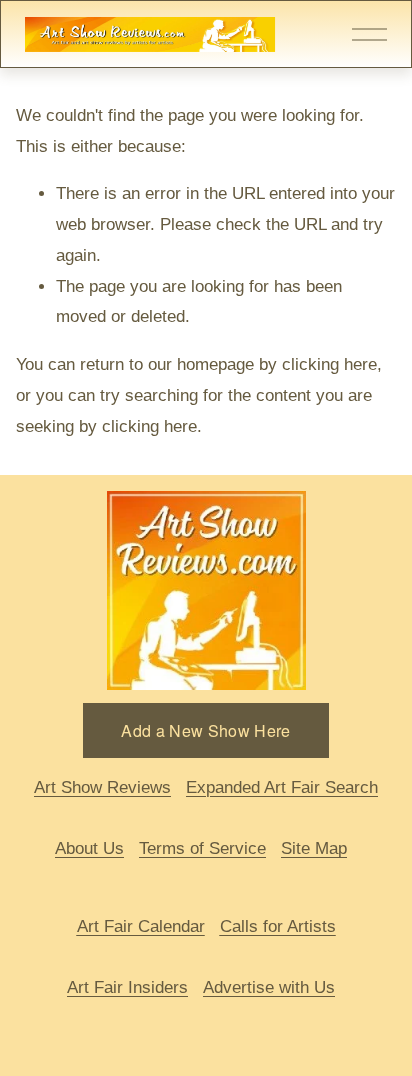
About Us (89, 848)
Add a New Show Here (205, 730)
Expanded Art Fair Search (282, 787)
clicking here (329, 364)
